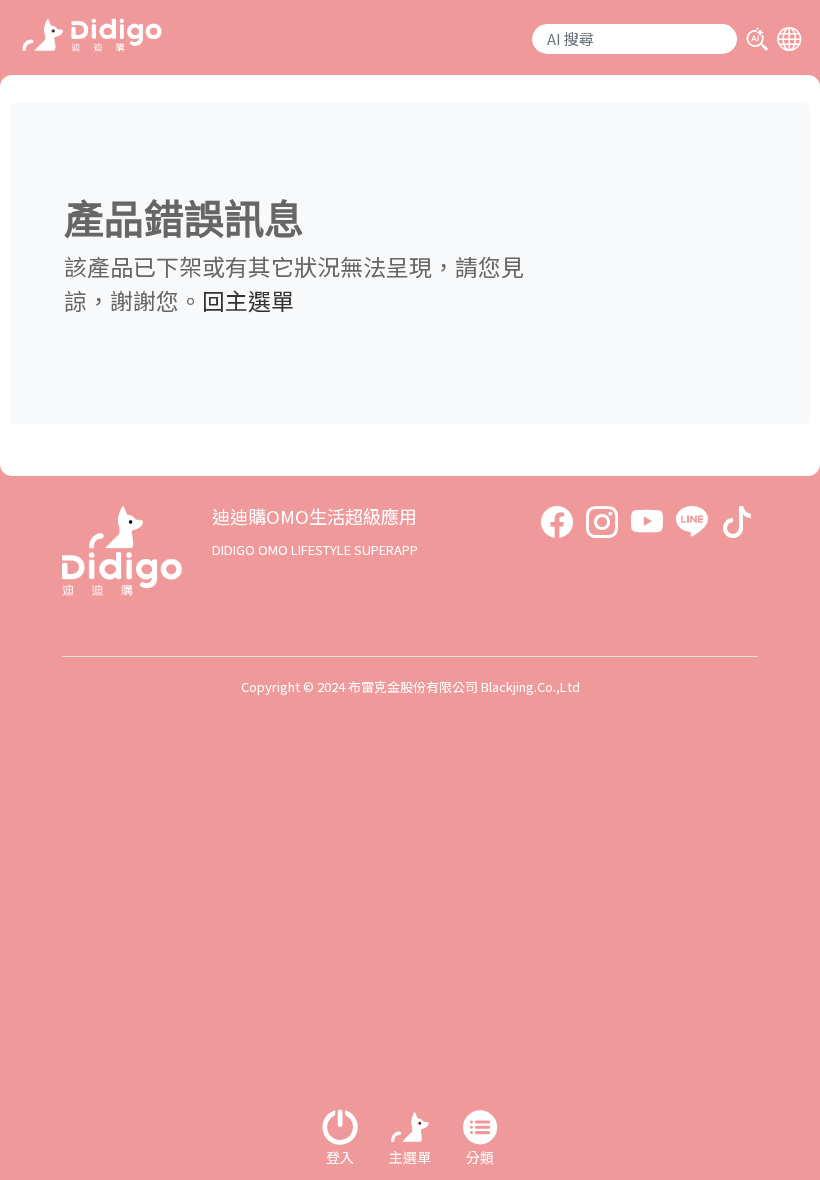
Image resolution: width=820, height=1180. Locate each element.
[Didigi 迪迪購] (92, 32)
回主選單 (248, 300)
